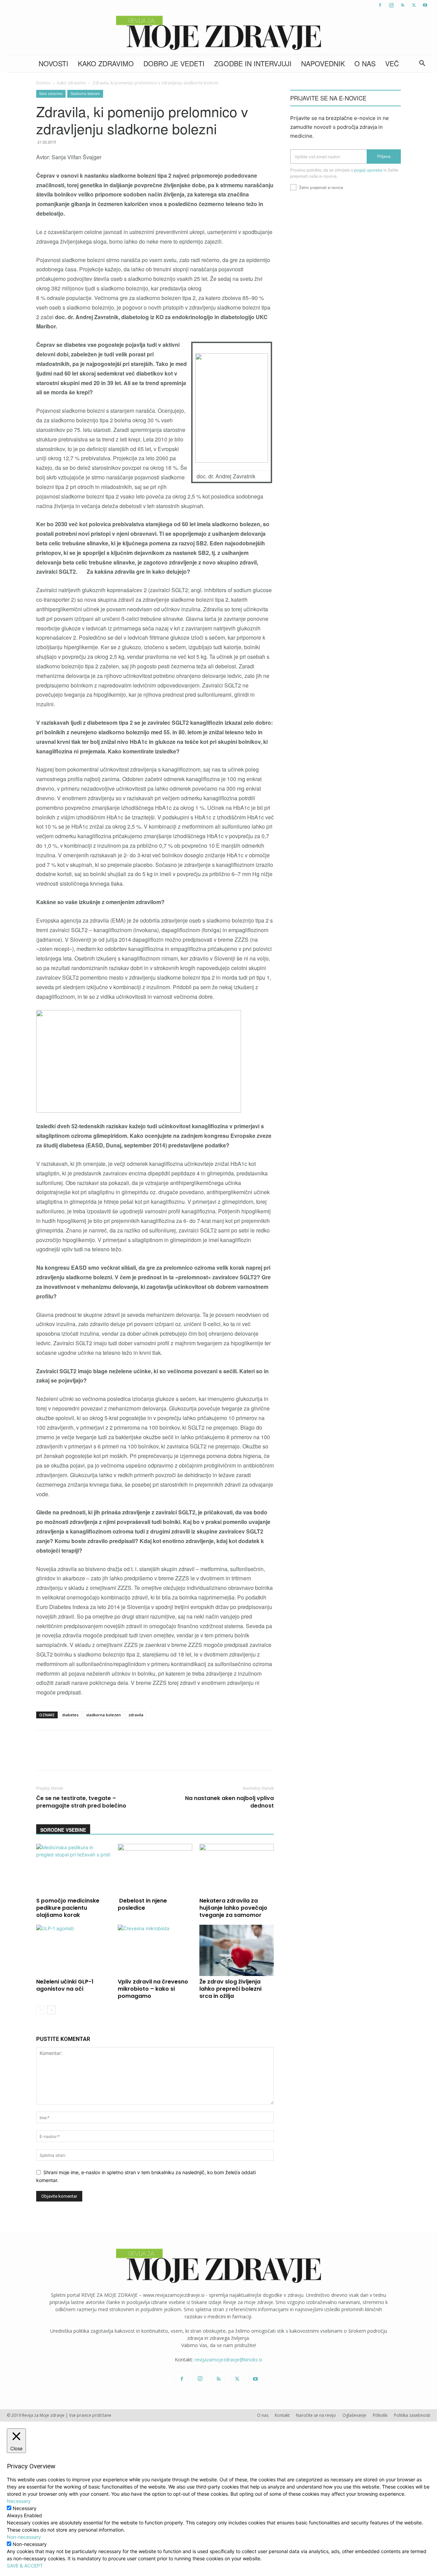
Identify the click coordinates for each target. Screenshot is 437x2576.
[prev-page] (40, 2010)
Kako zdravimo (106, 63)
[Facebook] (380, 5)
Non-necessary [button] (24, 2537)
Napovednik (323, 63)
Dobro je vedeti (174, 63)
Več (392, 63)
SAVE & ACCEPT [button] (25, 2566)
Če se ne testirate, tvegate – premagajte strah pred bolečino (81, 1802)
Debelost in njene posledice (142, 1904)
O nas (365, 63)
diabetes (70, 1715)
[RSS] (403, 5)
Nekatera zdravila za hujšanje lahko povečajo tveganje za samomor (233, 1908)
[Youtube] (425, 5)
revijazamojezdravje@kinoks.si (228, 2360)
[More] (217, 1756)
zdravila (136, 1715)
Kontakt (282, 2415)
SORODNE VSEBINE (63, 1830)
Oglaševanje (354, 2415)
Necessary (25, 2508)
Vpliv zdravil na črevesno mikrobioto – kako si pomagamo (153, 1989)
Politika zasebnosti (412, 2415)
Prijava (384, 156)
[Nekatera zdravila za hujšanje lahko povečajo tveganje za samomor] (237, 1869)
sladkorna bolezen (103, 1715)
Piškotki (380, 2415)
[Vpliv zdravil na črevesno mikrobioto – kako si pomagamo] (155, 1950)
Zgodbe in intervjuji (253, 63)
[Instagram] (391, 5)
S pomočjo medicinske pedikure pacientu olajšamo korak (68, 1908)
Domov (43, 83)
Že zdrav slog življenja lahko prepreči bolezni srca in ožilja (230, 1989)
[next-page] (51, 2010)
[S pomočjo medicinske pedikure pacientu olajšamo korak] (73, 1869)
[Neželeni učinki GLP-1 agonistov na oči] (73, 1950)
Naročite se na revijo (316, 2415)
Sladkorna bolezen (85, 94)
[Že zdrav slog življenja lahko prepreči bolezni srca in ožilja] (237, 1950)
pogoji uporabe (368, 170)
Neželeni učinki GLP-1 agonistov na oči (65, 1985)
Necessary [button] (19, 2501)
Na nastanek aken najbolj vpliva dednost (229, 1802)
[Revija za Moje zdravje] (218, 33)
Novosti (53, 63)
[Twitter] (414, 5)
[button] (422, 64)
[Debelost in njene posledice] (155, 1869)
